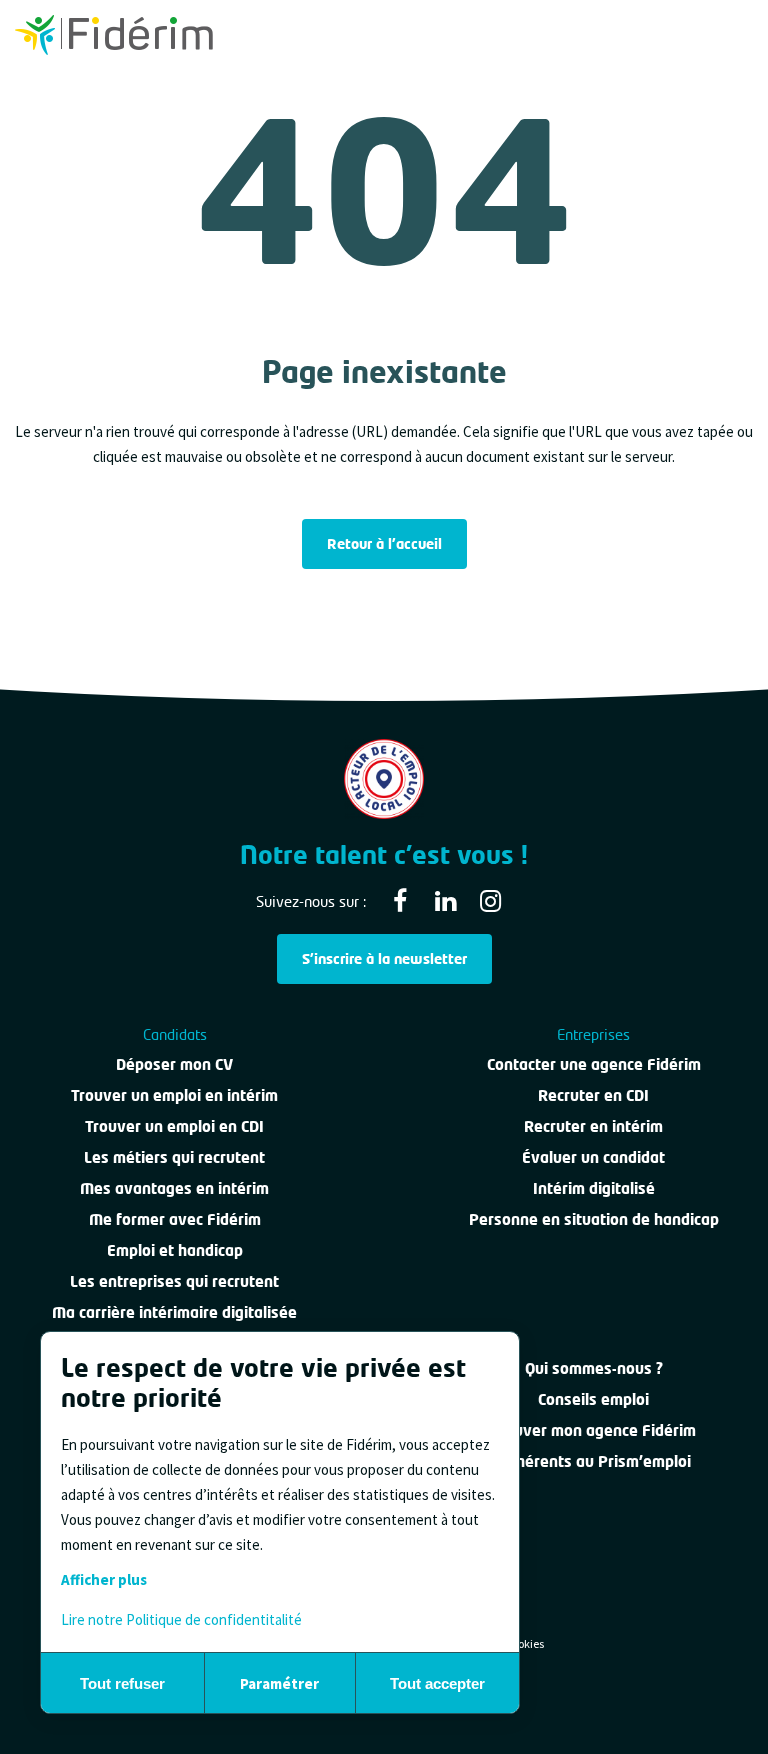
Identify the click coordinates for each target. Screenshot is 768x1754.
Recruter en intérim (593, 1126)
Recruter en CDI (593, 1095)
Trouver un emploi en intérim (174, 1095)
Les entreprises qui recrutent (174, 1281)
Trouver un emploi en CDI (174, 1126)
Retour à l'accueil (384, 543)
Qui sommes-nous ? (594, 1368)
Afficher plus (104, 1579)
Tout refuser (122, 1683)
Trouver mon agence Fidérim (593, 1430)
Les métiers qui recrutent (174, 1157)
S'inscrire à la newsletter (384, 958)
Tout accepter (437, 1683)
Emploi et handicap (175, 1250)
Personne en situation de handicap (594, 1219)
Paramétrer (279, 1683)
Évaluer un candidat (593, 1157)
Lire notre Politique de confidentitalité (181, 1619)
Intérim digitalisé (594, 1188)
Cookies (524, 1643)
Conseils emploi (593, 1399)
